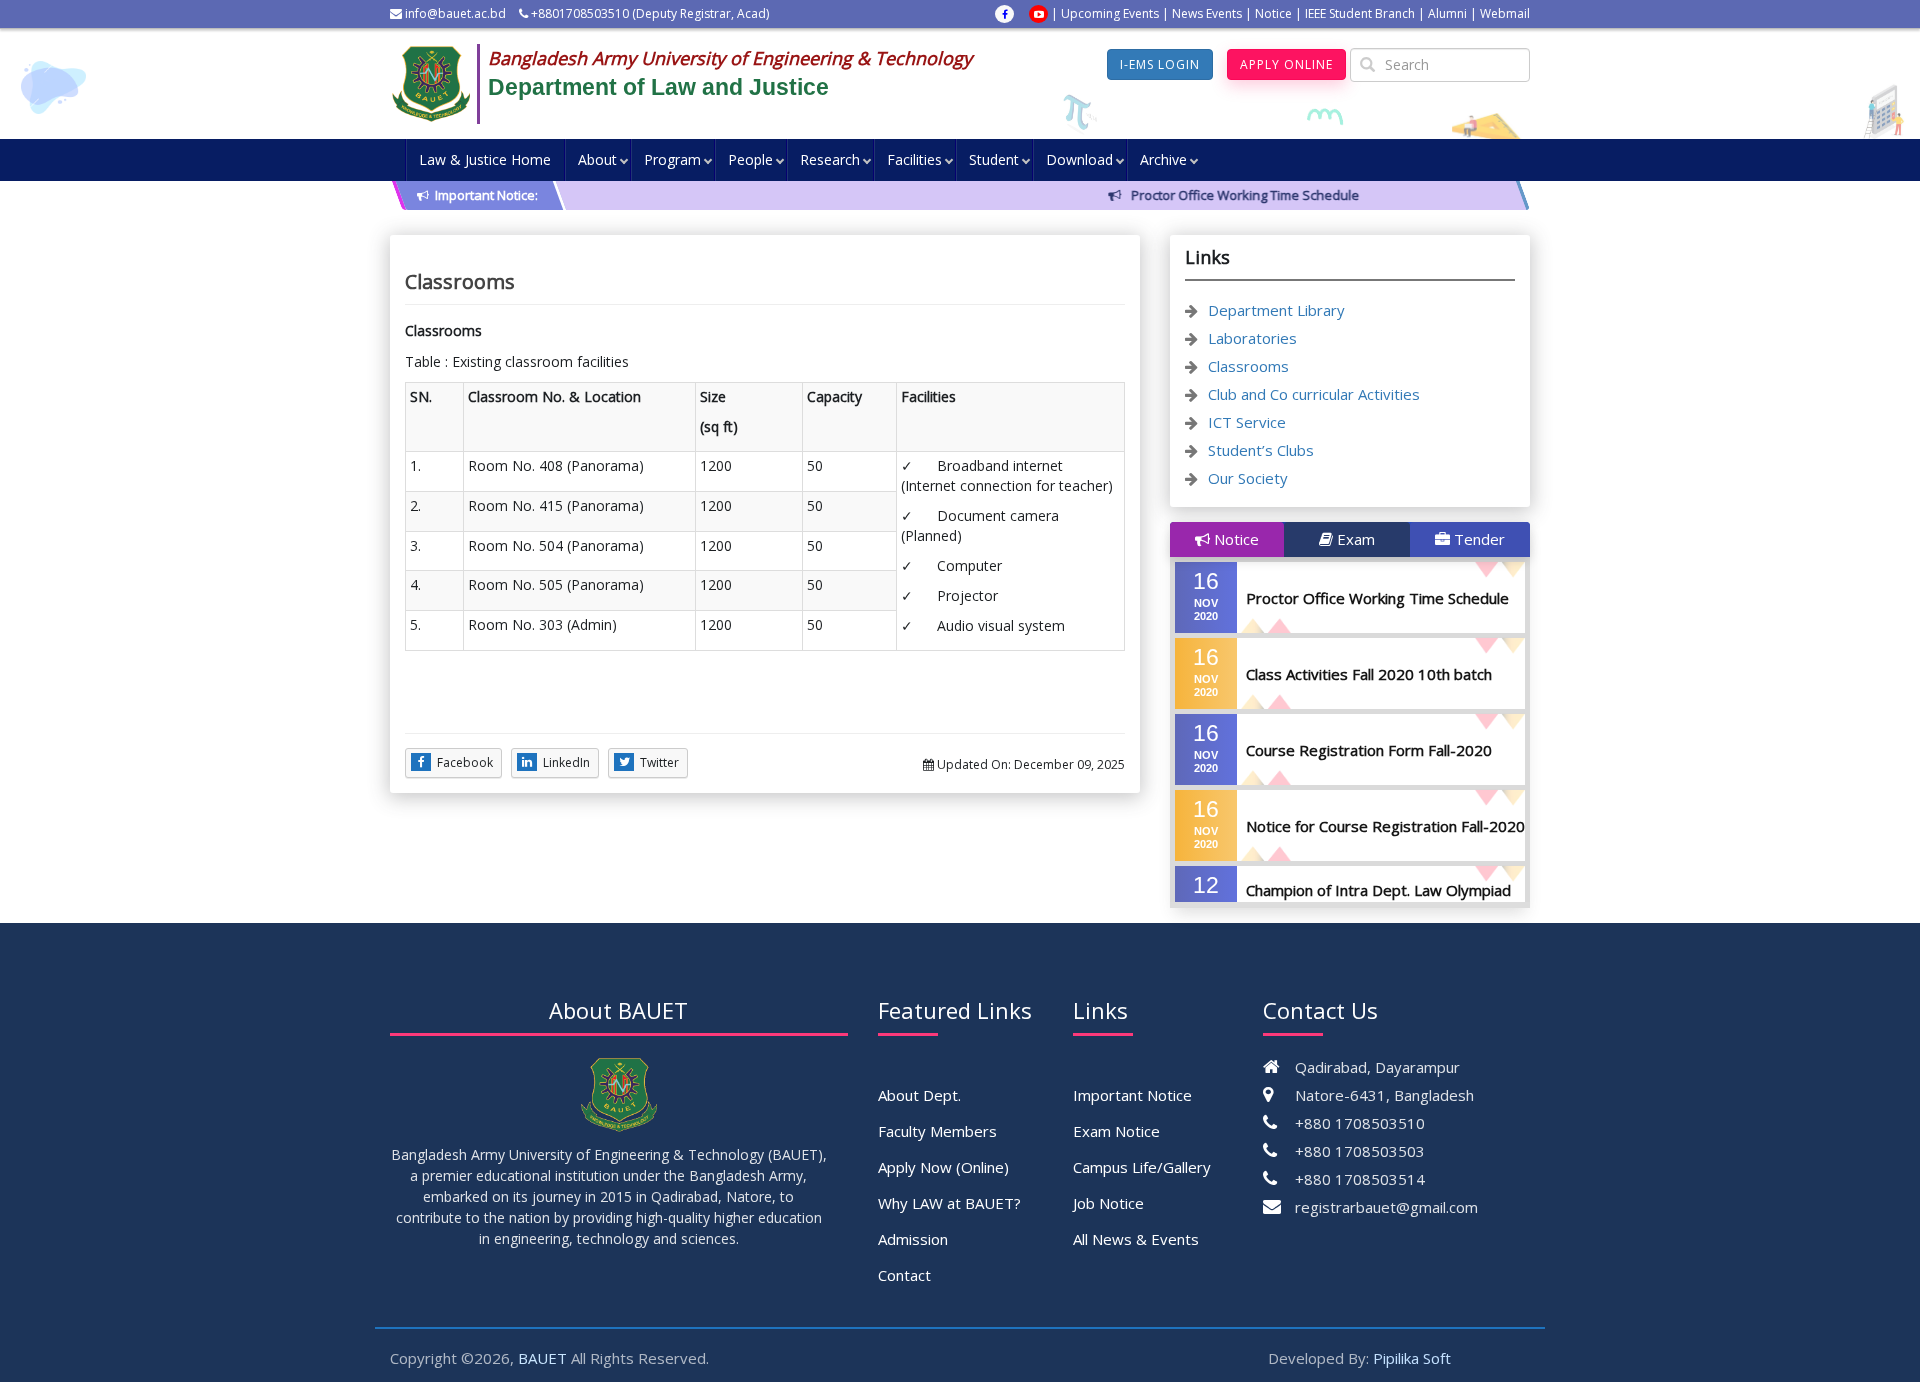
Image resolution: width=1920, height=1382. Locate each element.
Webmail (1505, 13)
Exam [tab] (1354, 539)
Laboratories (1252, 338)
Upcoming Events (1110, 13)
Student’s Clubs (1261, 450)
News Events (1207, 13)
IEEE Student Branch (1360, 13)
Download (1079, 159)
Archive (1163, 159)
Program (672, 159)
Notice (1273, 13)
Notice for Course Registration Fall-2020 (1385, 826)
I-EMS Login (1160, 64)
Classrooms (1248, 366)
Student (994, 159)
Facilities (914, 159)
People (750, 159)
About (597, 159)
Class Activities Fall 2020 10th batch (1369, 674)
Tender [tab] (1477, 539)
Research (830, 159)
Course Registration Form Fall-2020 (1369, 750)
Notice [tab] (1234, 539)
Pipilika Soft (1412, 1358)
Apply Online (1286, 64)
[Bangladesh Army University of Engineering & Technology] (439, 84)
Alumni (1447, 13)
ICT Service (1247, 422)
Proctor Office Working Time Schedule (1377, 598)
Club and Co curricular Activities (1314, 394)
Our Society (1248, 478)
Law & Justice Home (485, 159)
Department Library (1276, 310)
